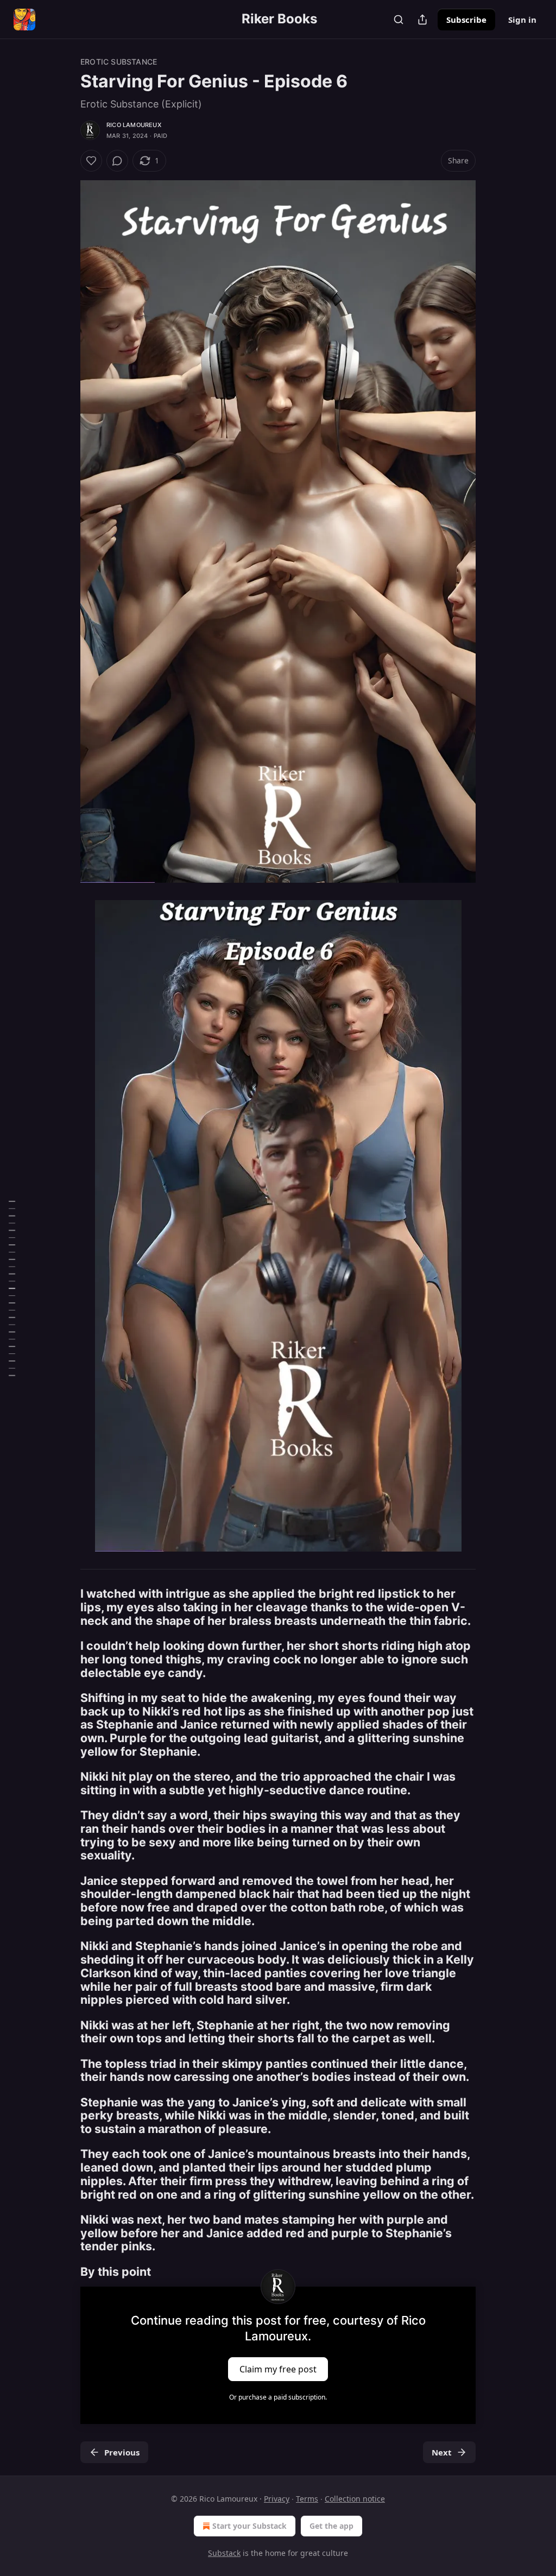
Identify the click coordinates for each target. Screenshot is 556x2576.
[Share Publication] (422, 20)
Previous (122, 2452)
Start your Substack (249, 2526)
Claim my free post (278, 2369)
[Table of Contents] (12, 1288)
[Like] (91, 161)
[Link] (65, 1607)
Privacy (277, 2499)
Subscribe (466, 20)
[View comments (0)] (117, 161)
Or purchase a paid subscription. (278, 2397)
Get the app (331, 2526)
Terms (307, 2499)
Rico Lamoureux (134, 125)
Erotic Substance (119, 62)
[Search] (399, 20)
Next (442, 2452)
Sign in (522, 20)
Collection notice (355, 2499)
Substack (224, 2553)
